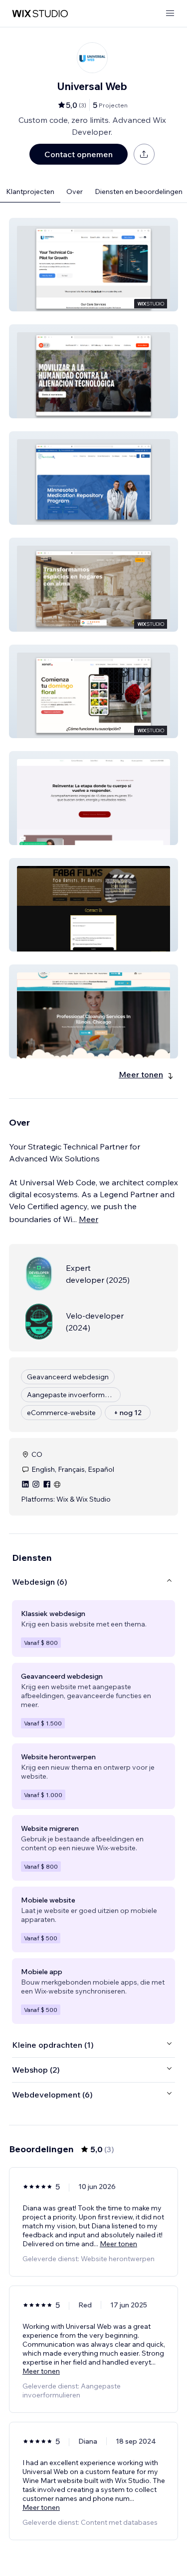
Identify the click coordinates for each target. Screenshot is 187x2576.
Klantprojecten (30, 191)
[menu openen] (170, 14)
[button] (93, 265)
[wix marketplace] (40, 14)
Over (75, 191)
